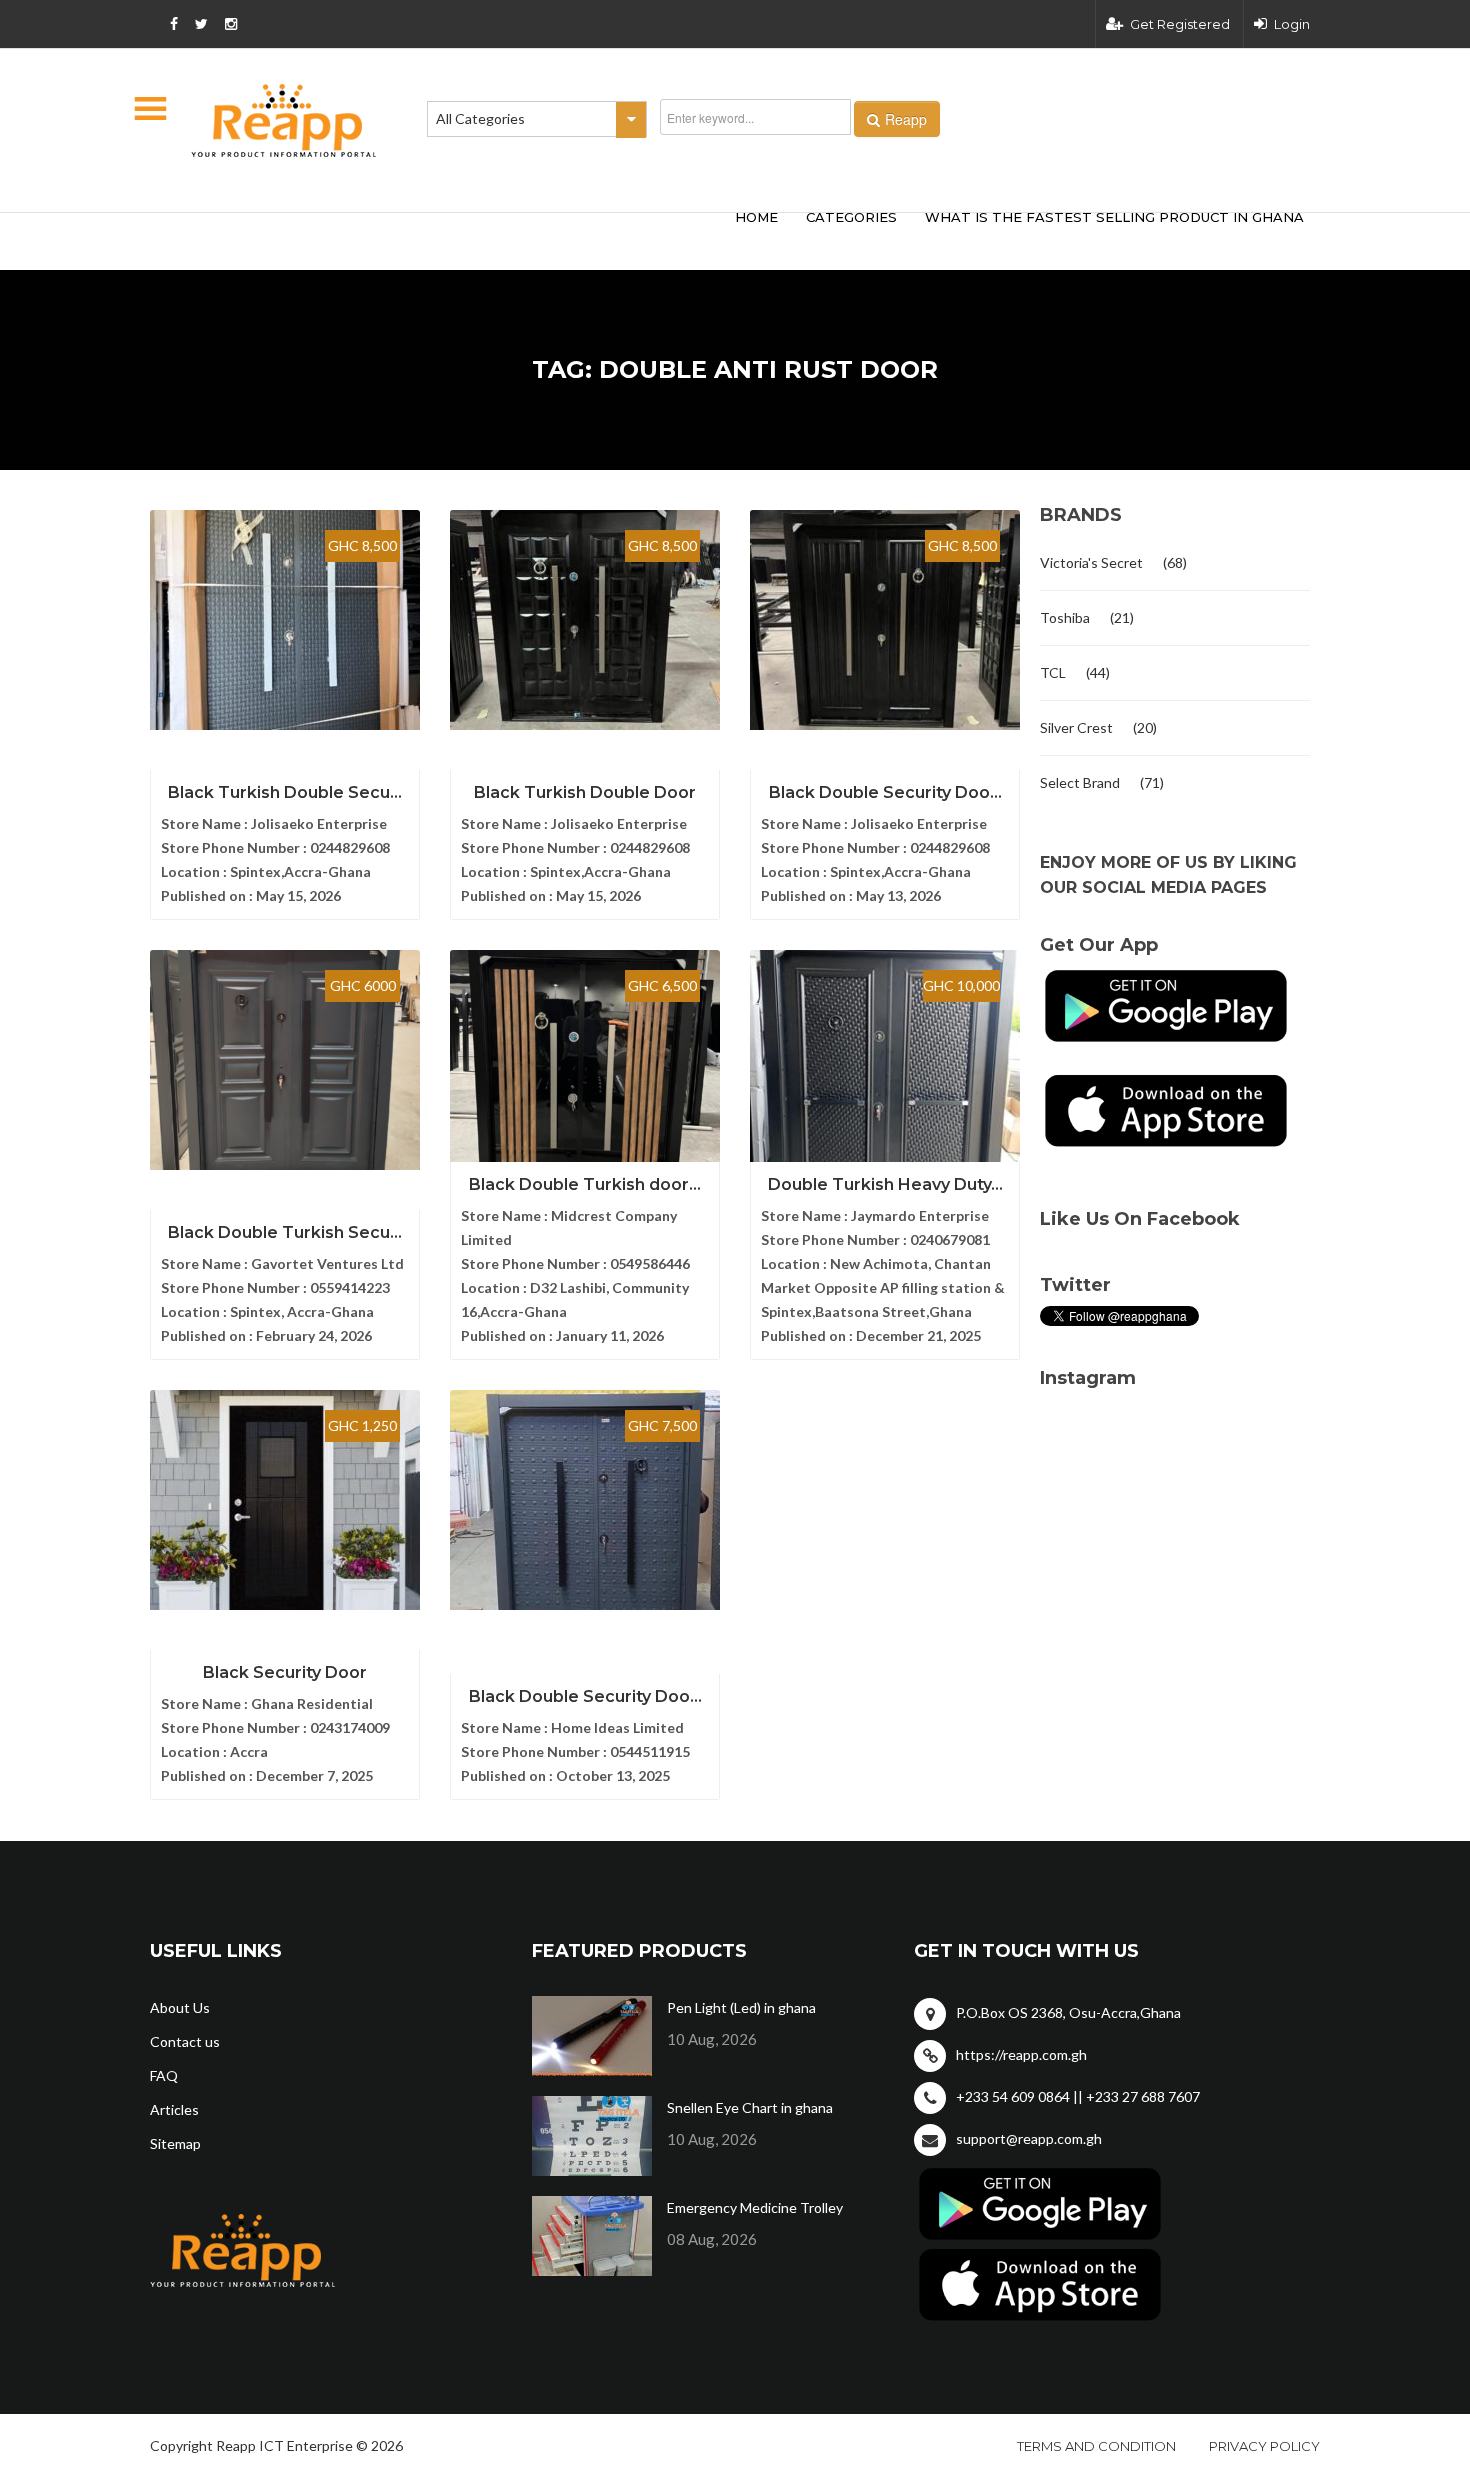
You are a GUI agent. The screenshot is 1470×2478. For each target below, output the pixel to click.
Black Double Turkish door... (585, 1184)
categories (851, 217)
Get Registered (1180, 24)
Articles (174, 2109)
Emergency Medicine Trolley (755, 2207)
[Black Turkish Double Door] (585, 620)
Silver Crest (1076, 727)
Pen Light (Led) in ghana (741, 2007)
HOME (756, 217)
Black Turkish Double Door (585, 792)
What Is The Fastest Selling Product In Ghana (1114, 217)
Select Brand (1080, 782)
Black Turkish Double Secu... (285, 792)
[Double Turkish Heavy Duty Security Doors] (885, 1060)
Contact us (185, 2041)
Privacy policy (1264, 2446)
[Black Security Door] (285, 1500)
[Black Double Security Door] (885, 620)
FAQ (164, 2075)
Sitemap (175, 2143)
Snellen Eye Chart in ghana (750, 2107)
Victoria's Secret (1091, 562)
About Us (180, 2007)
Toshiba (1065, 617)
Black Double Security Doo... (885, 792)
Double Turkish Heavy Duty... (885, 1184)
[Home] (284, 120)
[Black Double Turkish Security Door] (285, 1060)
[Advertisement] (445, 238)
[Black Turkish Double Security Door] (285, 620)
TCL (1053, 672)
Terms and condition (1096, 2446)
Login (1292, 24)
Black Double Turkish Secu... (285, 1232)
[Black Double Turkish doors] (585, 1060)
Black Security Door (285, 1672)
